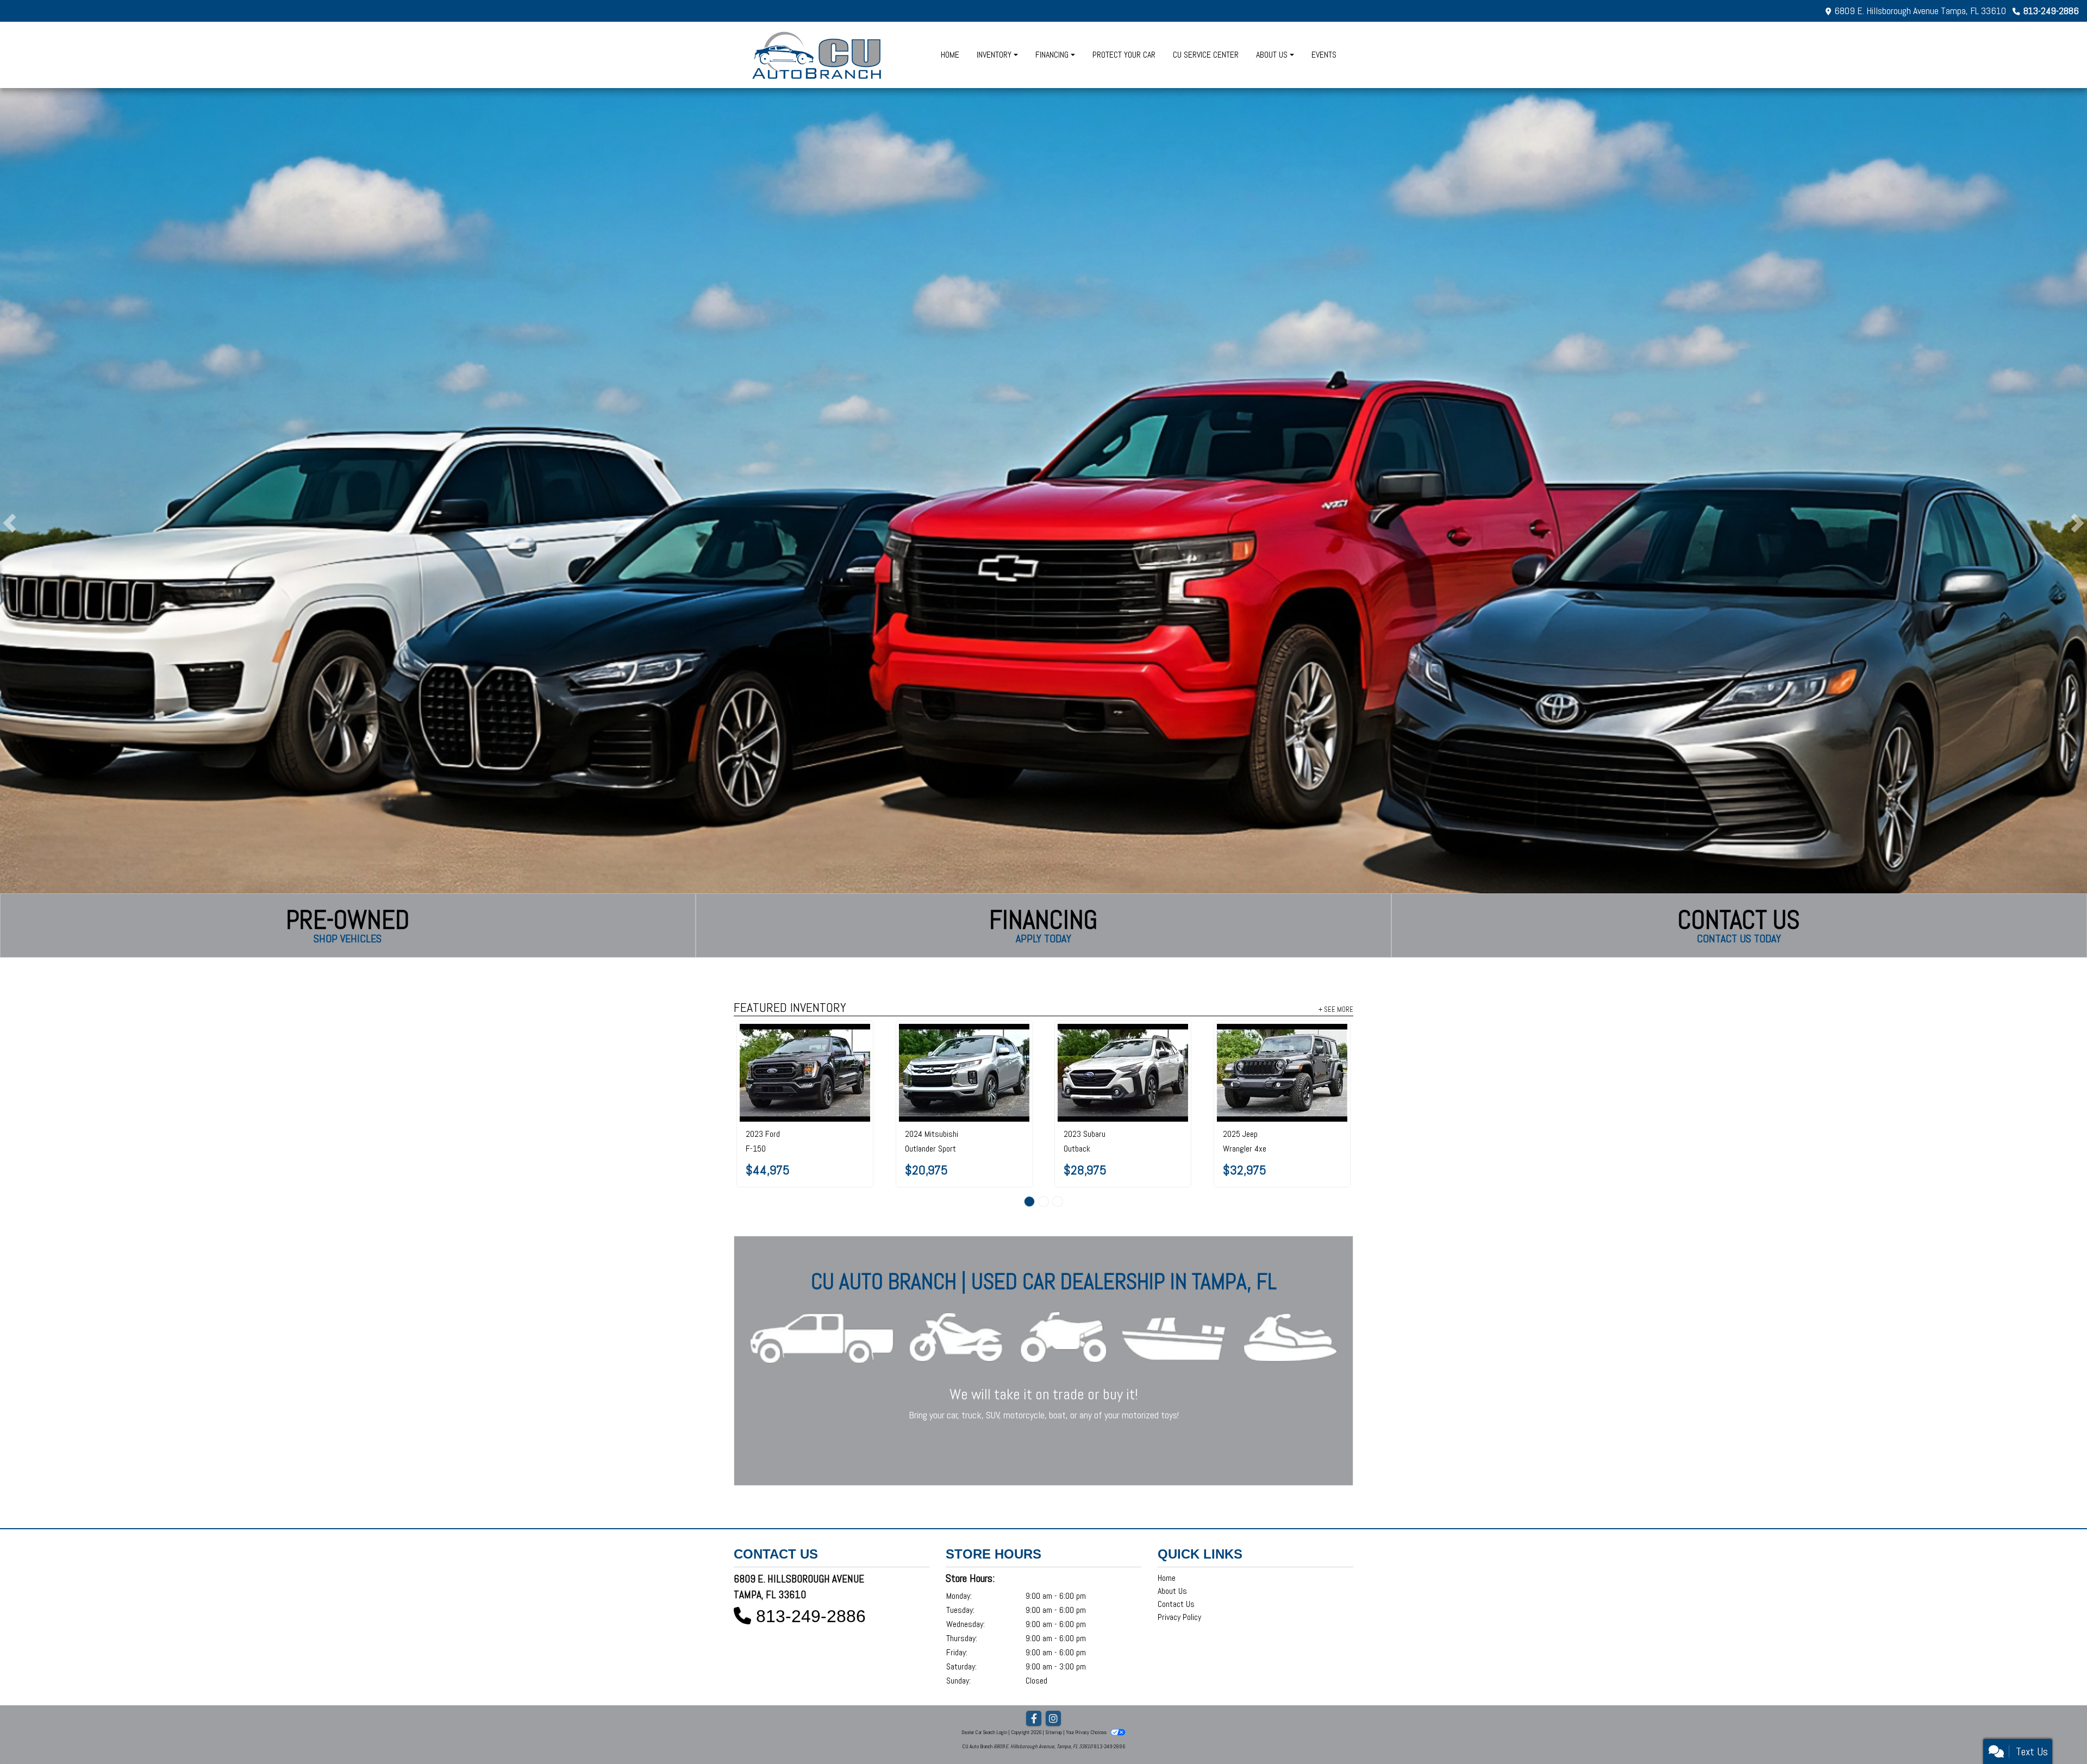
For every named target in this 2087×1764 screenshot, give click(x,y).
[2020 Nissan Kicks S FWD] (1282, 1045)
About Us (1172, 1591)
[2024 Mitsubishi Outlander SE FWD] (1123, 1073)
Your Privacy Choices (1087, 1732)
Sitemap (1054, 1732)
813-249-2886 (2051, 11)
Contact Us (1176, 1604)
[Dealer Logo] (818, 55)
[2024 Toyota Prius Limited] (805, 1073)
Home (1167, 1578)
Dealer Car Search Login (984, 1732)
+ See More (1336, 1009)
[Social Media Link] (1053, 1719)
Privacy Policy (1179, 1617)
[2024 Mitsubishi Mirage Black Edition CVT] (964, 1073)
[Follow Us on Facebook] (1034, 1719)
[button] (10, 523)
